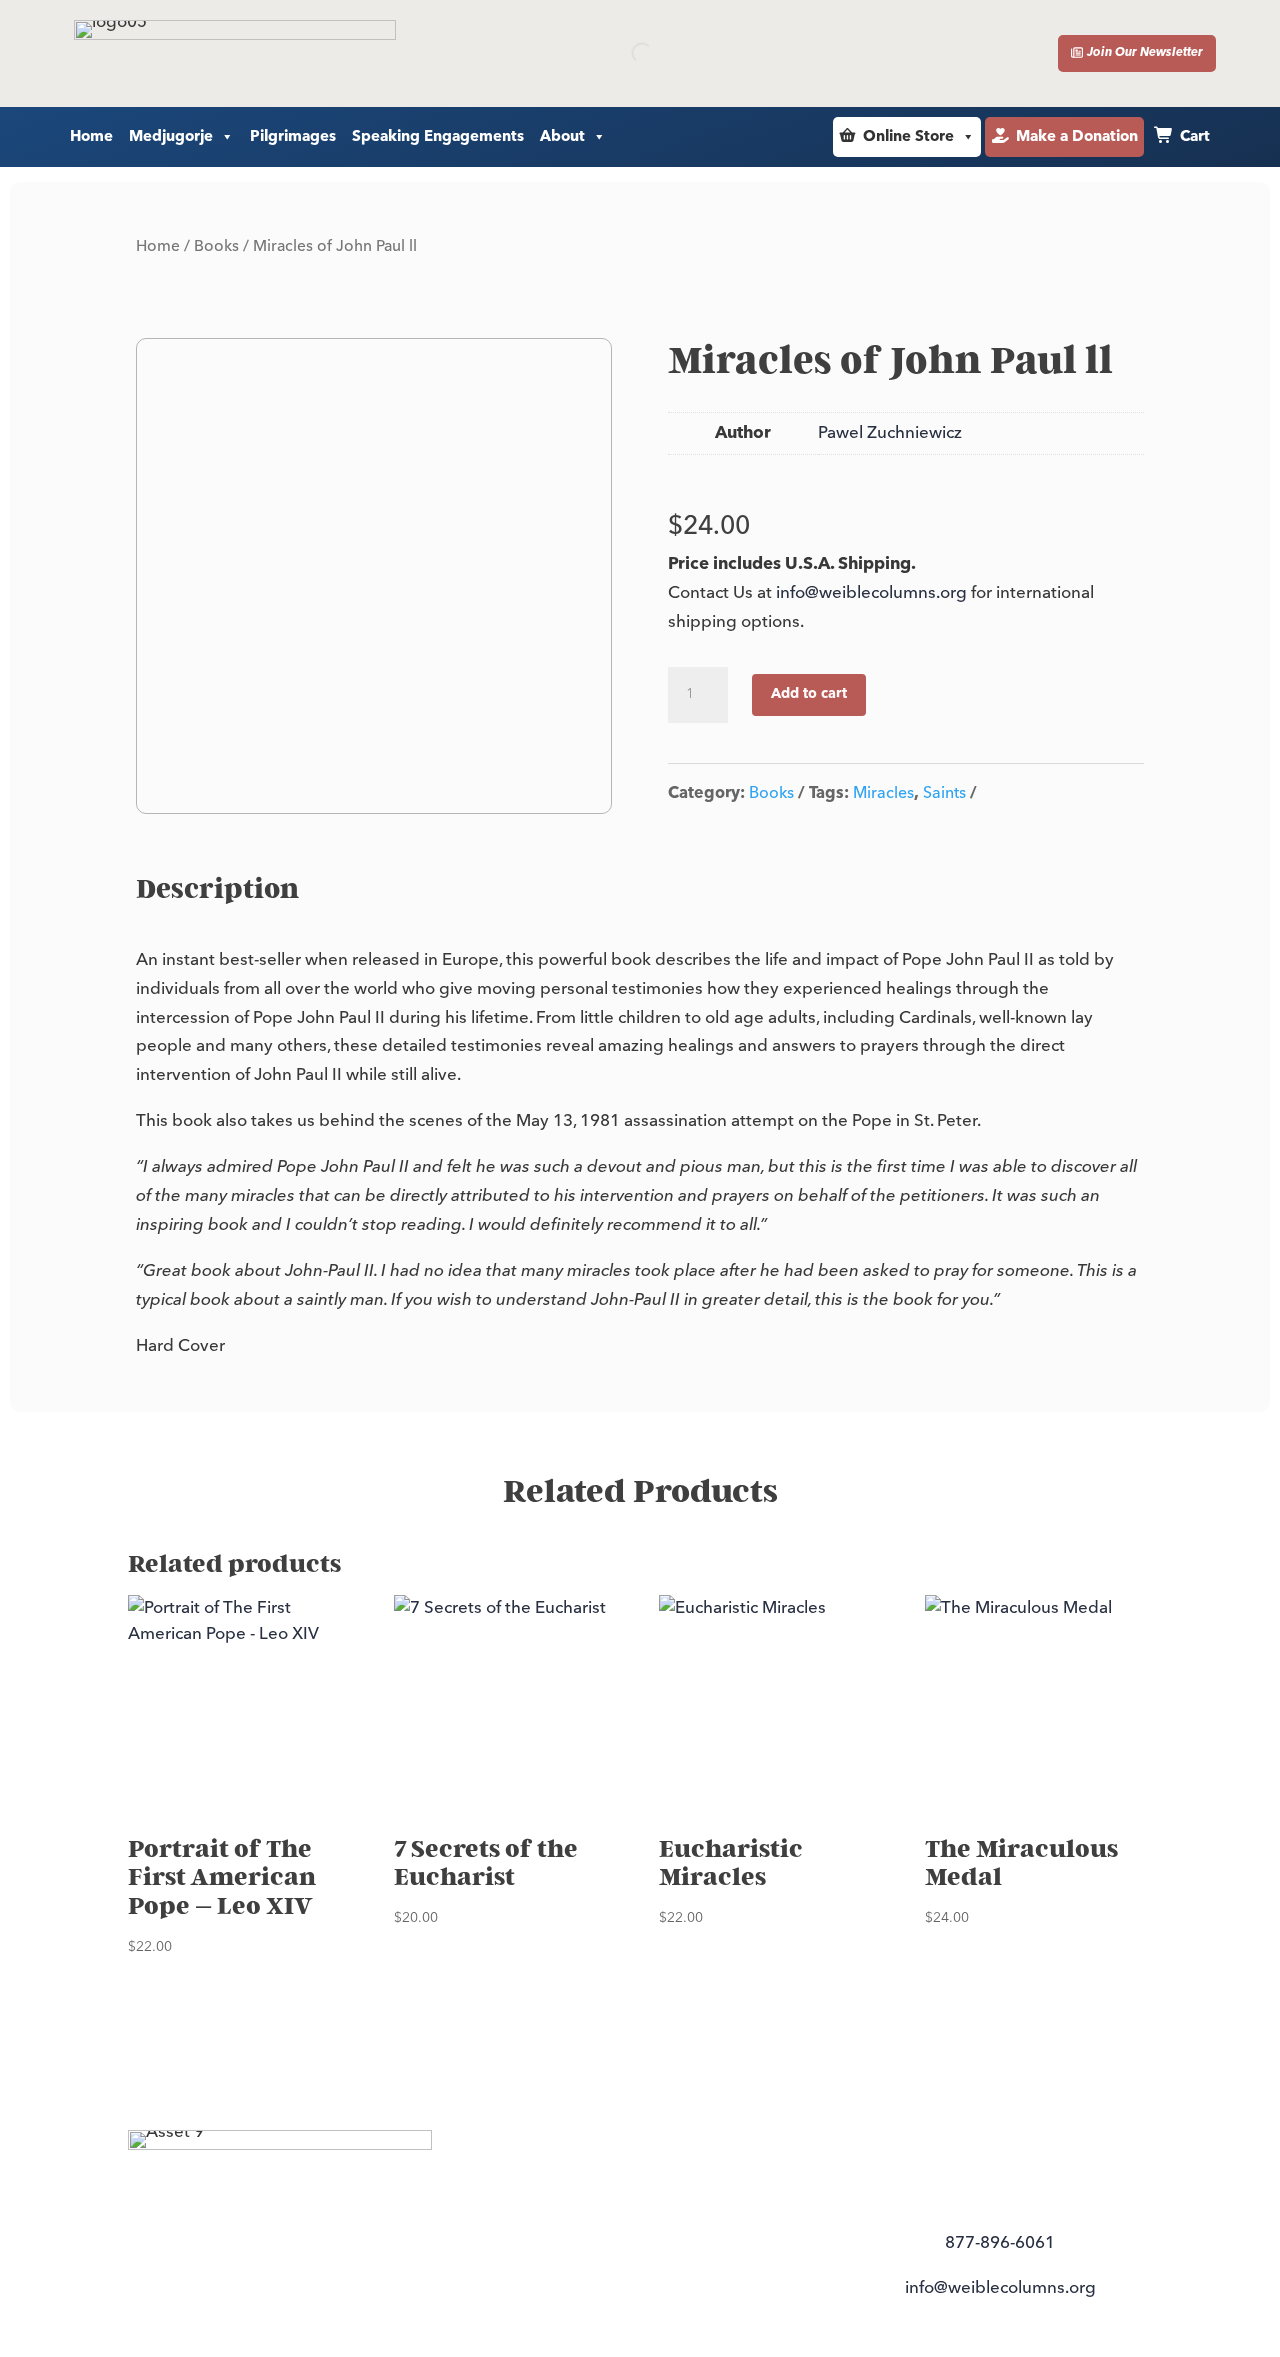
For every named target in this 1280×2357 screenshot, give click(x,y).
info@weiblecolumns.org (871, 593)
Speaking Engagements (438, 136)
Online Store (908, 136)
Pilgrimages (293, 136)
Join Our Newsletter (1145, 52)
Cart (1195, 136)
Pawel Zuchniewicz (890, 433)
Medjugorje (171, 136)
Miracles (883, 793)
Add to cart (809, 694)
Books (216, 246)
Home (91, 136)
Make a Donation (1077, 136)
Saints (944, 793)
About (562, 136)
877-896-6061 (1000, 2243)
